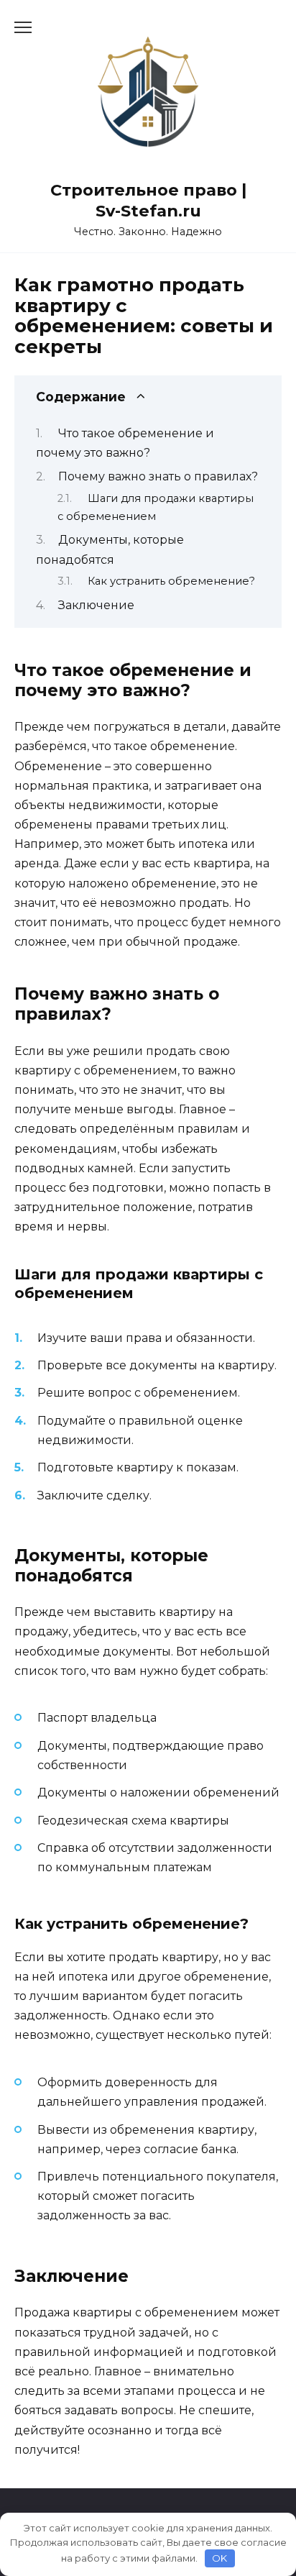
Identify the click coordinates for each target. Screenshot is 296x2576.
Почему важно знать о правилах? (158, 476)
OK (219, 2558)
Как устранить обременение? (171, 581)
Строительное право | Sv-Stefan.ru (148, 200)
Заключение (96, 605)
